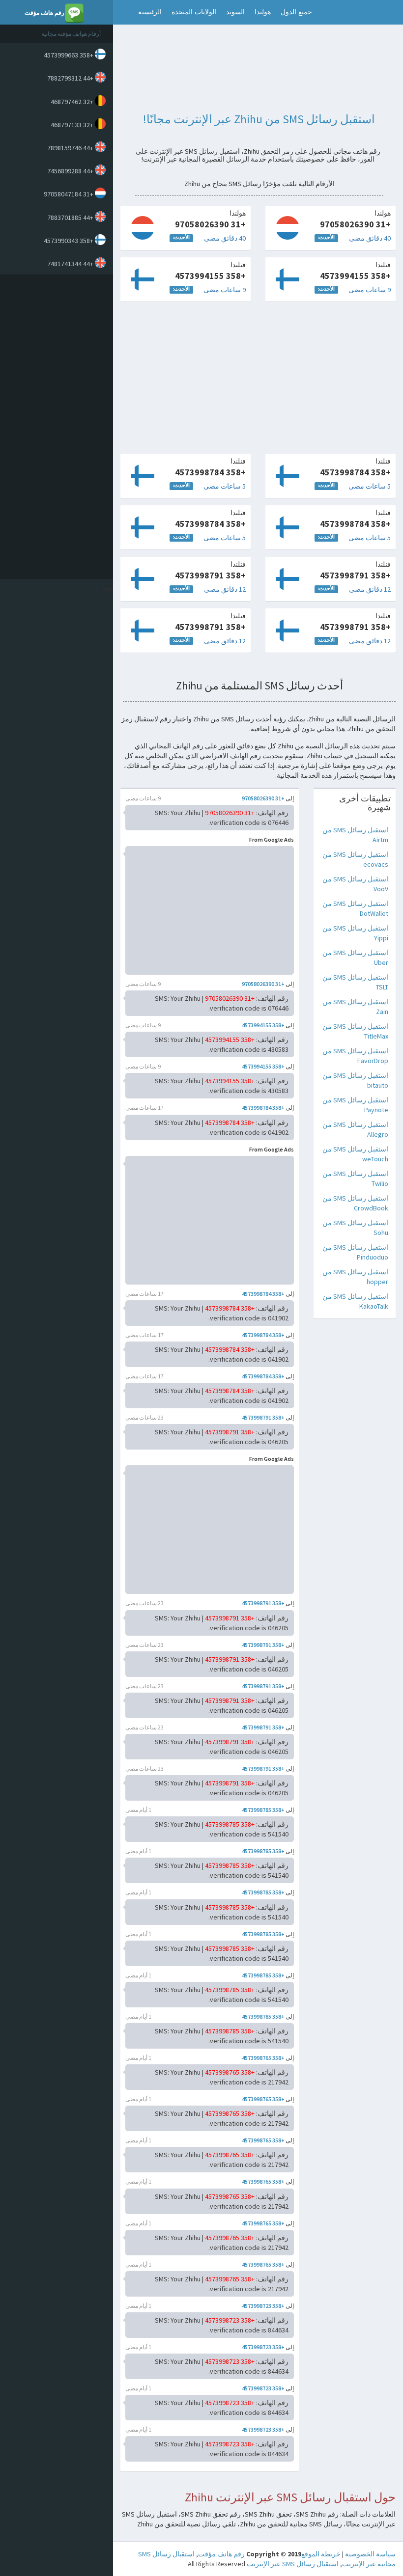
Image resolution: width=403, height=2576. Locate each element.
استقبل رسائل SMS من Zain (355, 1007)
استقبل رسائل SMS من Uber (355, 958)
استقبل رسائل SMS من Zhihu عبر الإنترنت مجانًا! (259, 119)
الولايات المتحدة (194, 12)
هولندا (263, 12)
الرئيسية (150, 12)
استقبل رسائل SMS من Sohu (355, 1228)
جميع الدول (296, 12)
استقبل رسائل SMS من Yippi (355, 933)
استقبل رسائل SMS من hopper (355, 1277)
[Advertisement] (54, 427)
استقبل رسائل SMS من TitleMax (355, 1031)
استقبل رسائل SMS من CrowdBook (355, 1203)
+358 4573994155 (263, 1025)
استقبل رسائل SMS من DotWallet (355, 908)
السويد (235, 12)
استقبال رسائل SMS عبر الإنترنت (293, 2564)
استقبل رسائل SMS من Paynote (355, 1105)
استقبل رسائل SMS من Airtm (355, 835)
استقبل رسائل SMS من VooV (355, 884)
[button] (123, 12)
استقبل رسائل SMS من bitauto (355, 1080)
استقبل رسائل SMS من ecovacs (355, 859)
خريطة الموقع (321, 2554)
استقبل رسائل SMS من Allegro (355, 1129)
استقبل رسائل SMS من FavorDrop (355, 1056)
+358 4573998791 (263, 1417)
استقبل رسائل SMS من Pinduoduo (355, 1252)
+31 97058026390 (263, 798)
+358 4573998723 (263, 2306)
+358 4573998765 (263, 2058)
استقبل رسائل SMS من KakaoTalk (355, 1301)
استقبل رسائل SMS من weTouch (355, 1154)
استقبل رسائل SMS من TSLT (355, 982)
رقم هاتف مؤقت (221, 2554)
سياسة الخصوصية (370, 2554)
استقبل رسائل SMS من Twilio (355, 1178)
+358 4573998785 (263, 1810)
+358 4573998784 (263, 1108)
